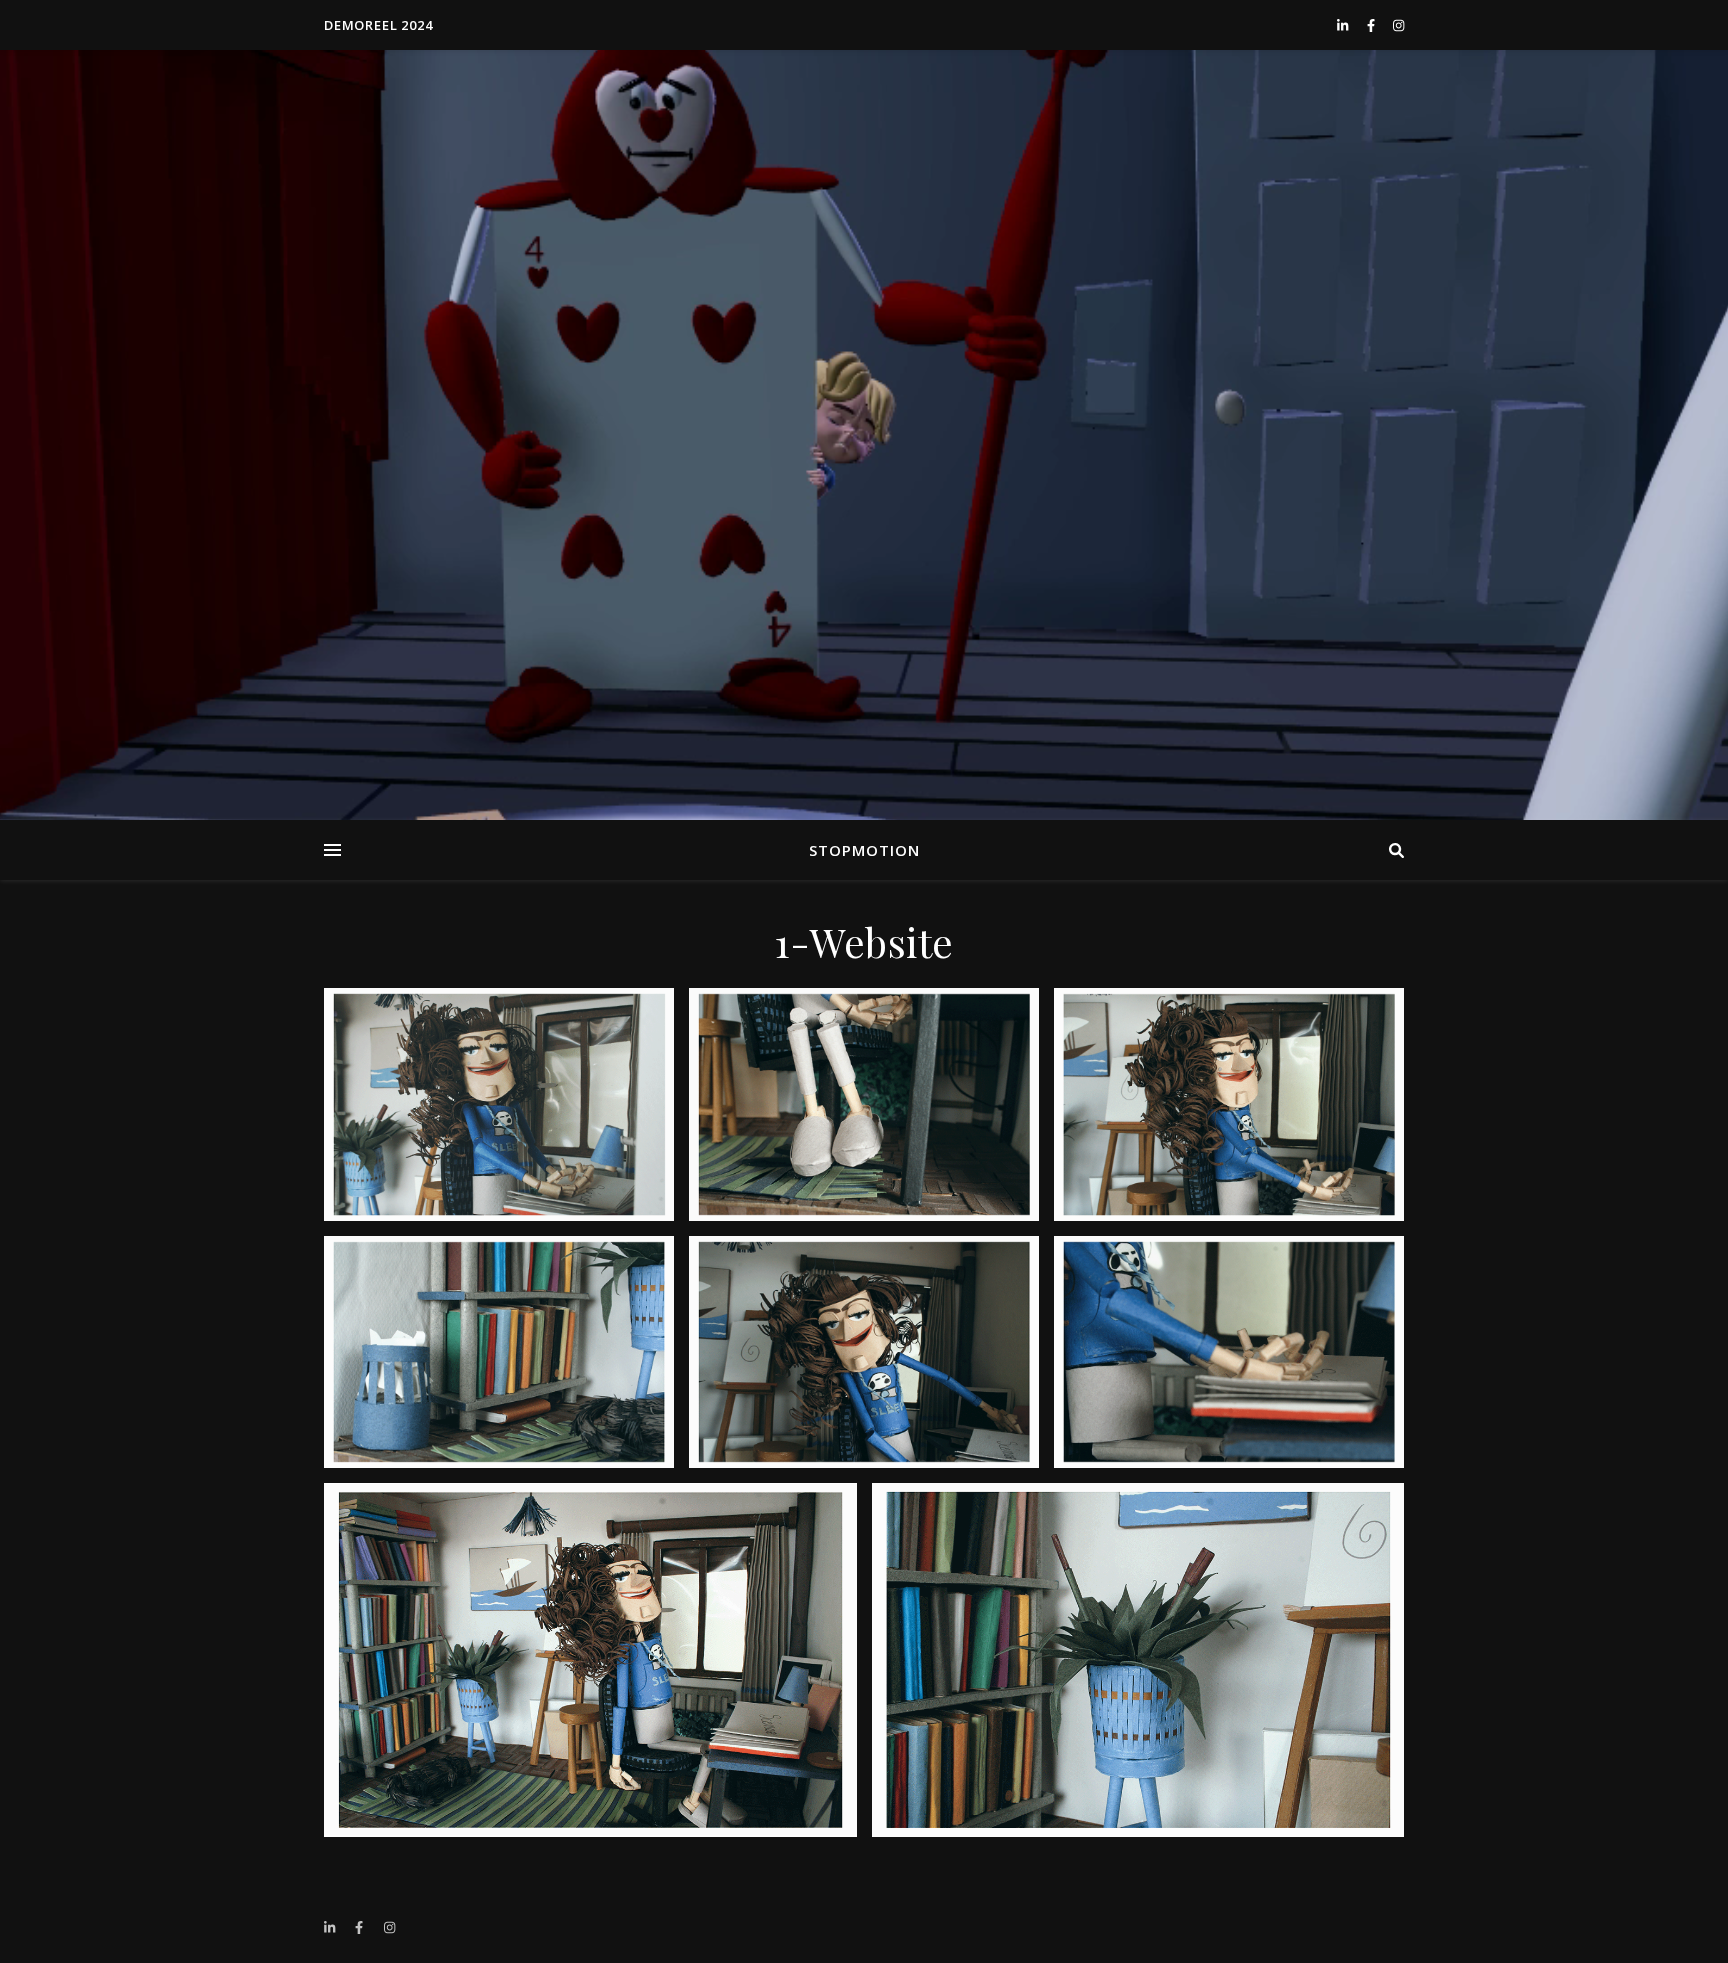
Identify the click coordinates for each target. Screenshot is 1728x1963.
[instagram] (1398, 25)
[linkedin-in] (1344, 25)
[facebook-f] (1372, 25)
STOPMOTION (864, 850)
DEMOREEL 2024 (378, 25)
